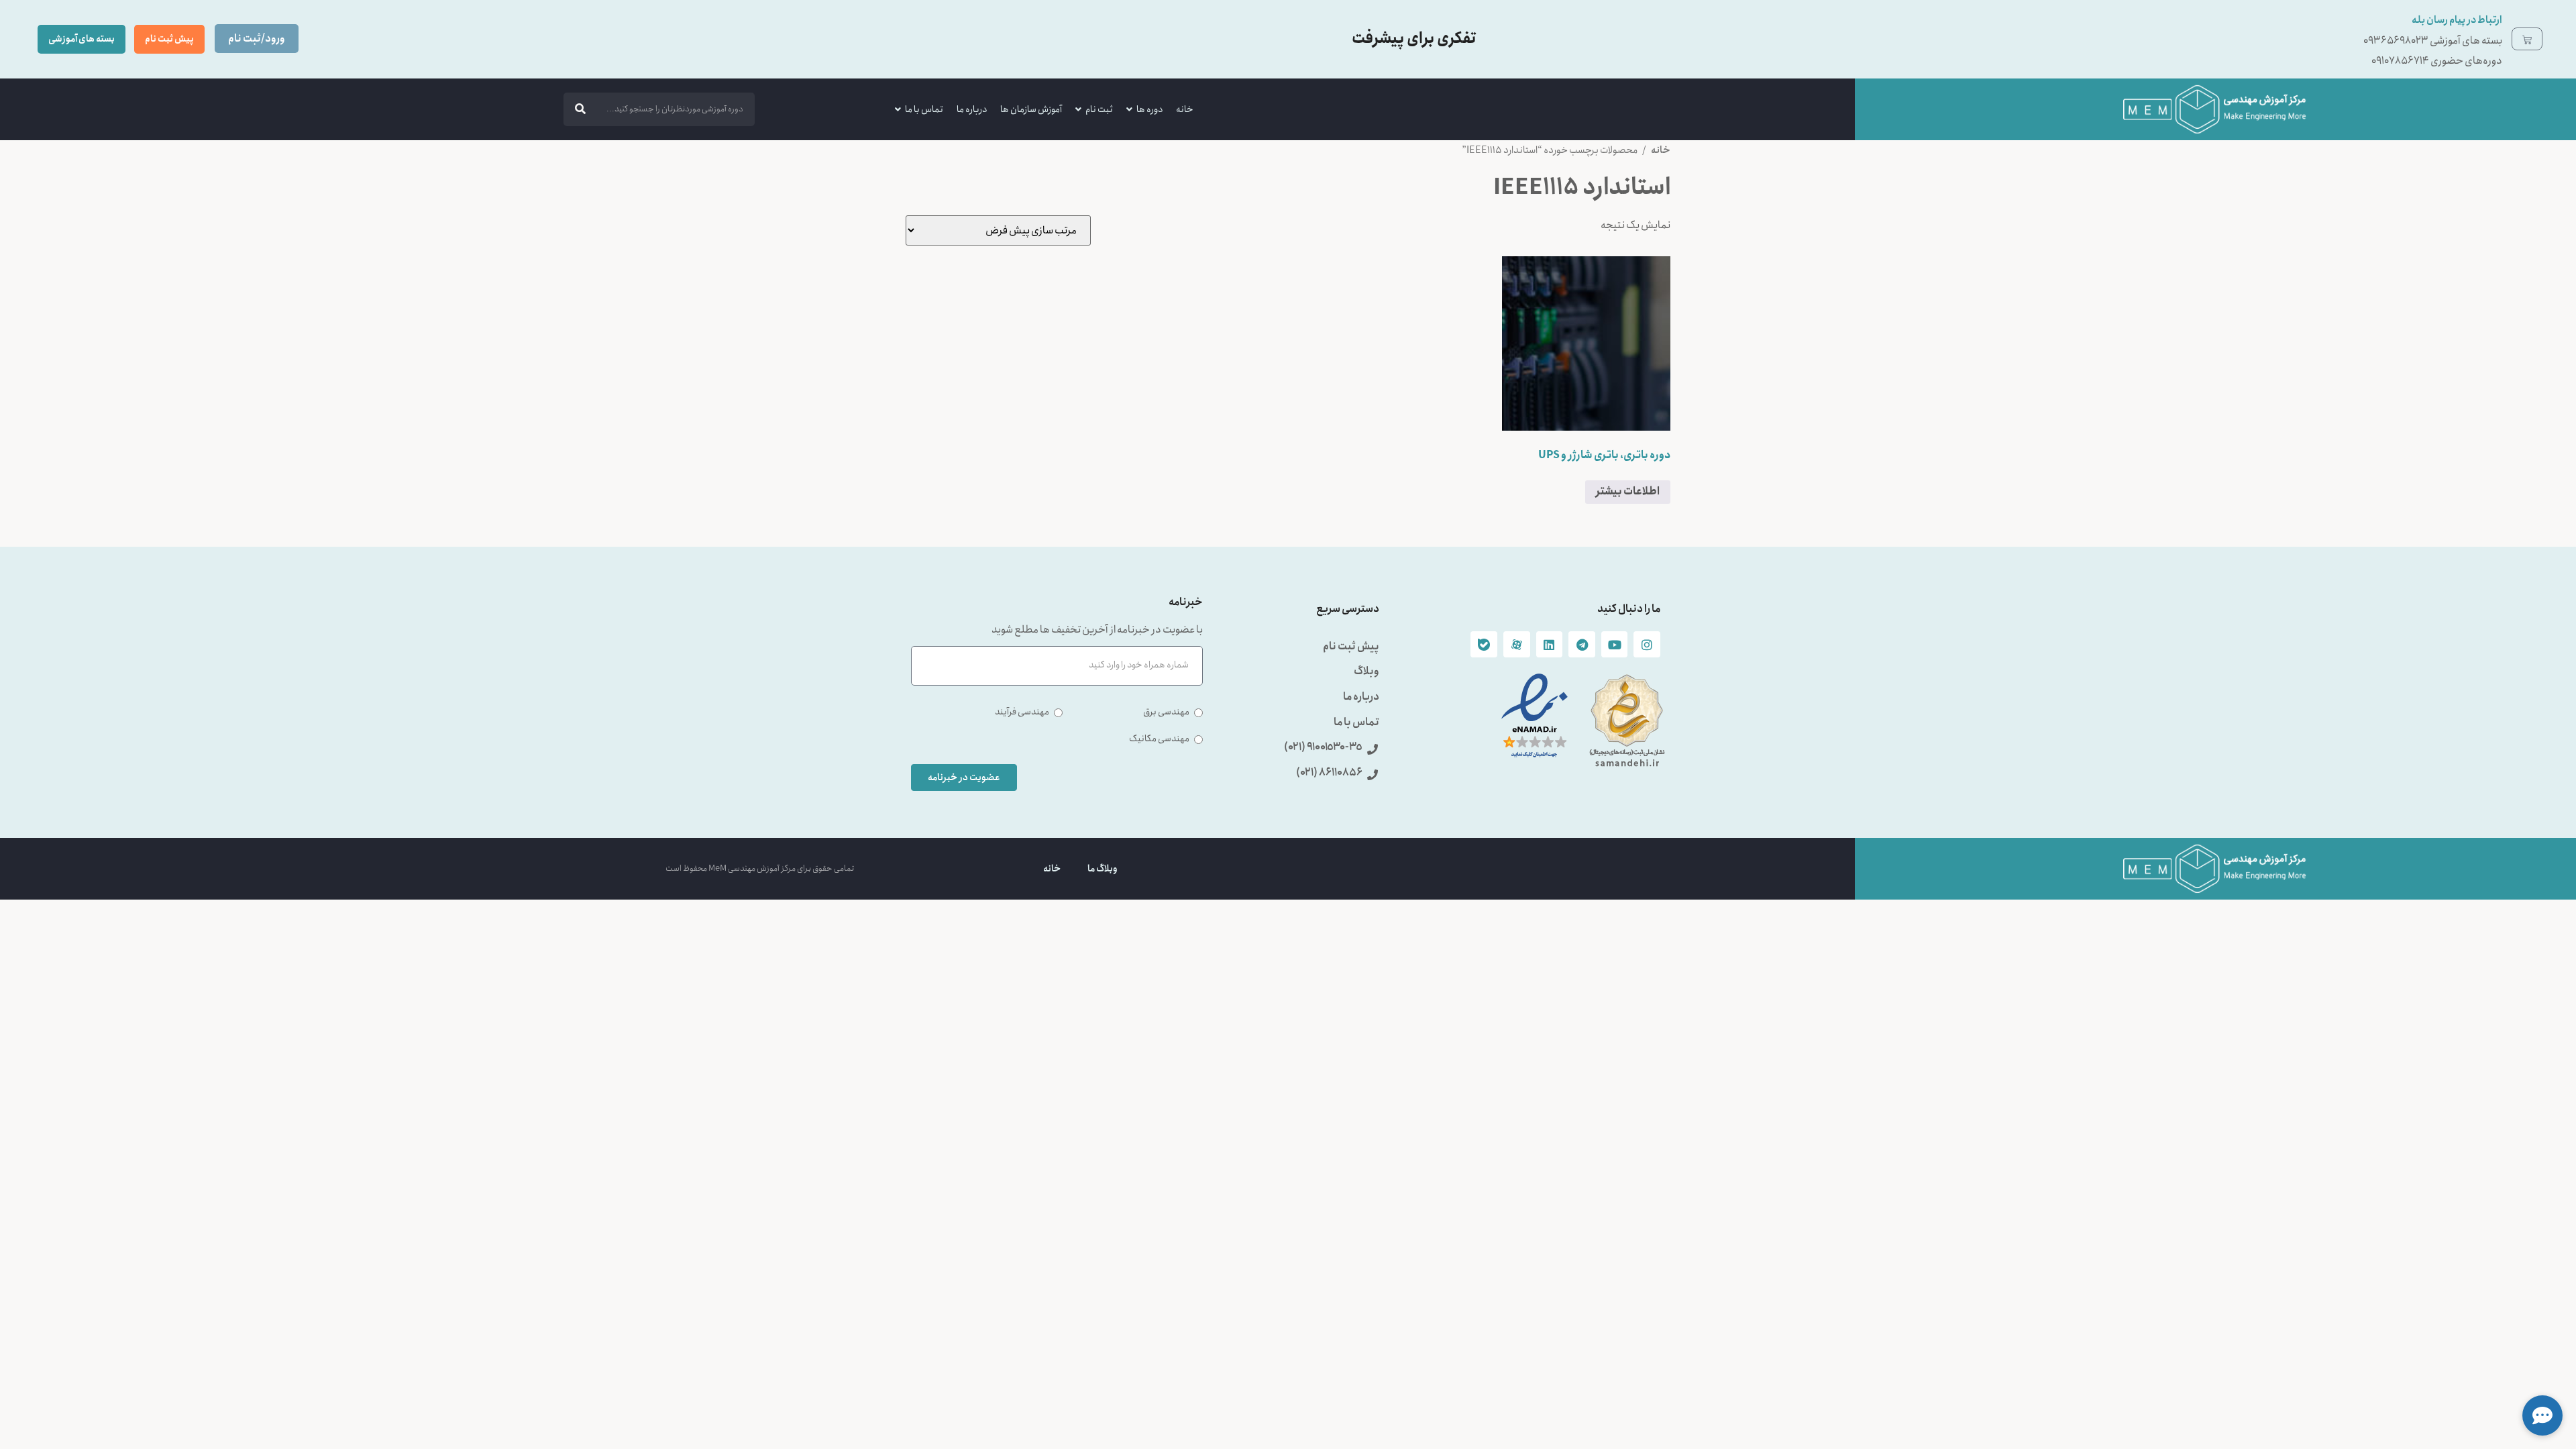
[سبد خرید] (2527, 39)
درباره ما (972, 109)
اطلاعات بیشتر (1628, 491)
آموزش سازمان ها (1031, 109)
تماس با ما (924, 109)
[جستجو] (580, 109)
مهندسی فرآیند (1022, 712)
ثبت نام (1099, 109)
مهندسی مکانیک (1159, 739)
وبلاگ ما (1103, 869)
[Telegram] (1582, 645)
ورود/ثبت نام (257, 39)
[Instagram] (1647, 645)
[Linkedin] (1550, 645)
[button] (2542, 1415)
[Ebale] (1484, 645)
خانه (1185, 109)
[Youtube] (1615, 645)
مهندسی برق (1166, 712)
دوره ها (1149, 109)
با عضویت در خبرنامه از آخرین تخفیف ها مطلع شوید (1097, 631)
